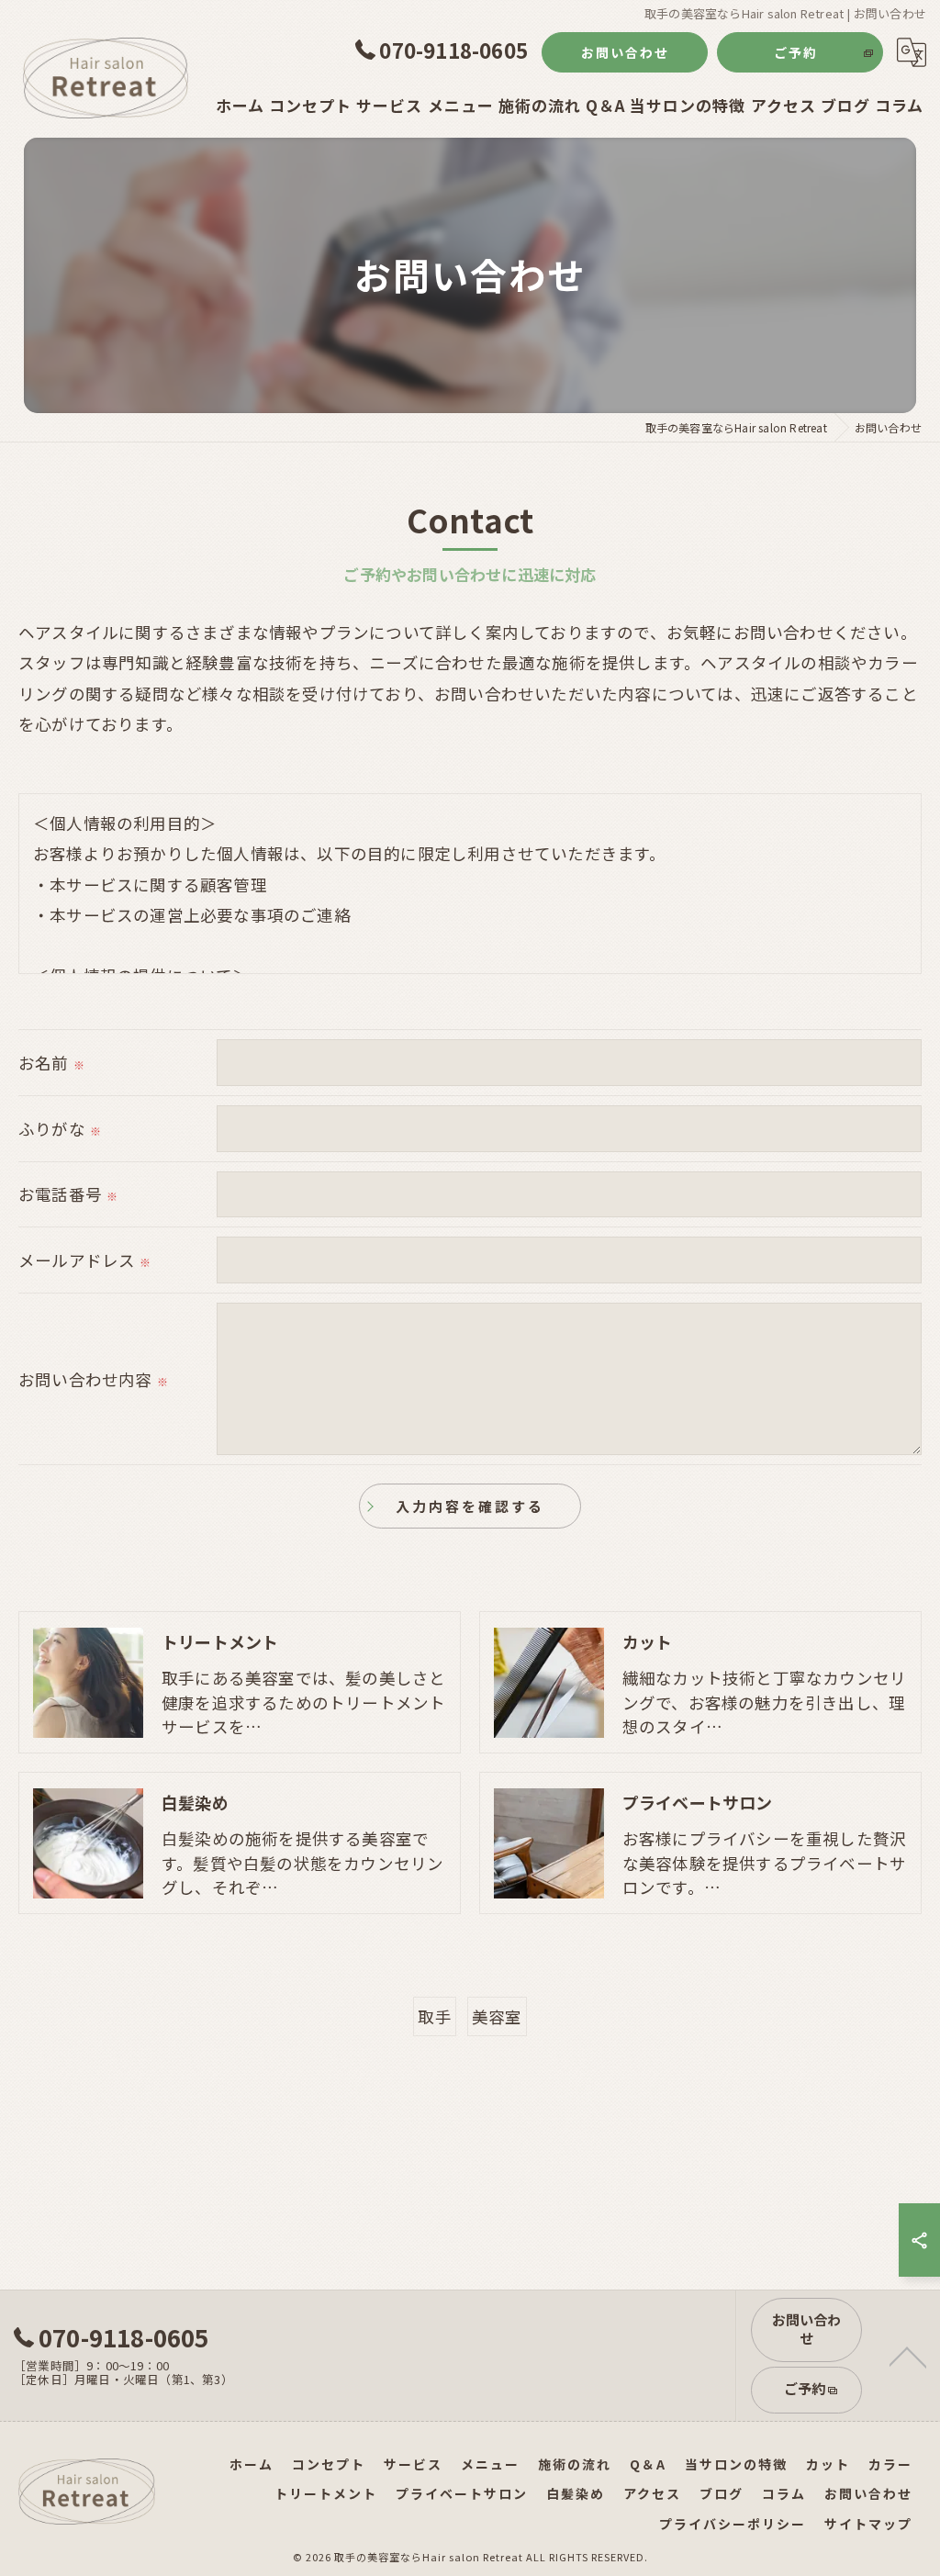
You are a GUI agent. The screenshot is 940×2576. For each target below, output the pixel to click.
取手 (434, 2016)
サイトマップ (868, 2524)
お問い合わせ (625, 52)
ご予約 (796, 52)
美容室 (497, 2016)
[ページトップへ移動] (908, 2356)
